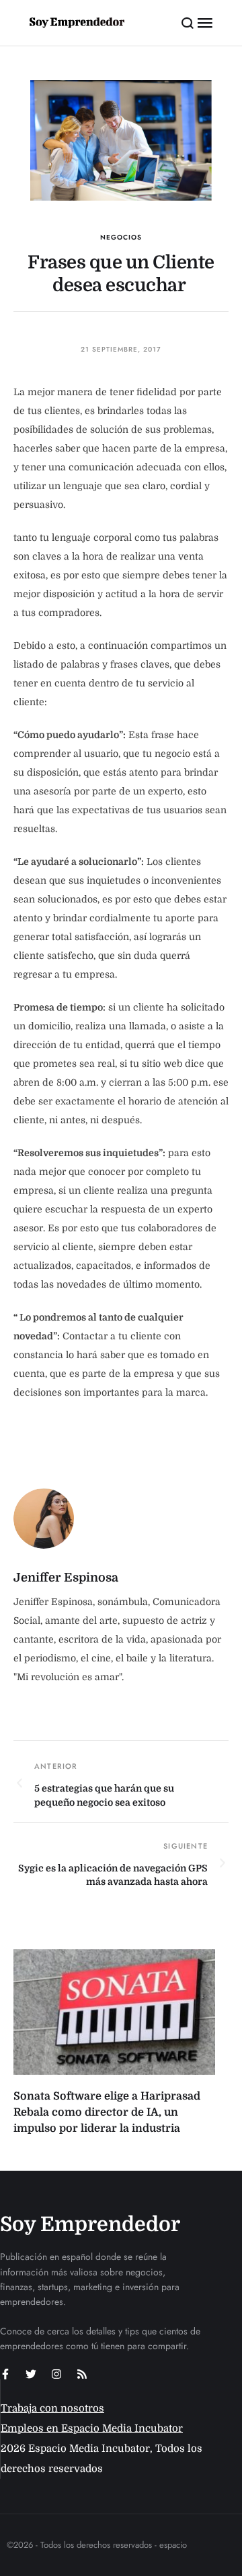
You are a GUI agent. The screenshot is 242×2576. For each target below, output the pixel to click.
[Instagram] (56, 2374)
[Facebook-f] (5, 2374)
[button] (188, 23)
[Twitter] (31, 2374)
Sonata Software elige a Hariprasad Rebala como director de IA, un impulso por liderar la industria (107, 2112)
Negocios (121, 237)
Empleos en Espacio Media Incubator (92, 2428)
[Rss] (82, 2374)
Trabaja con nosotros (52, 2408)
